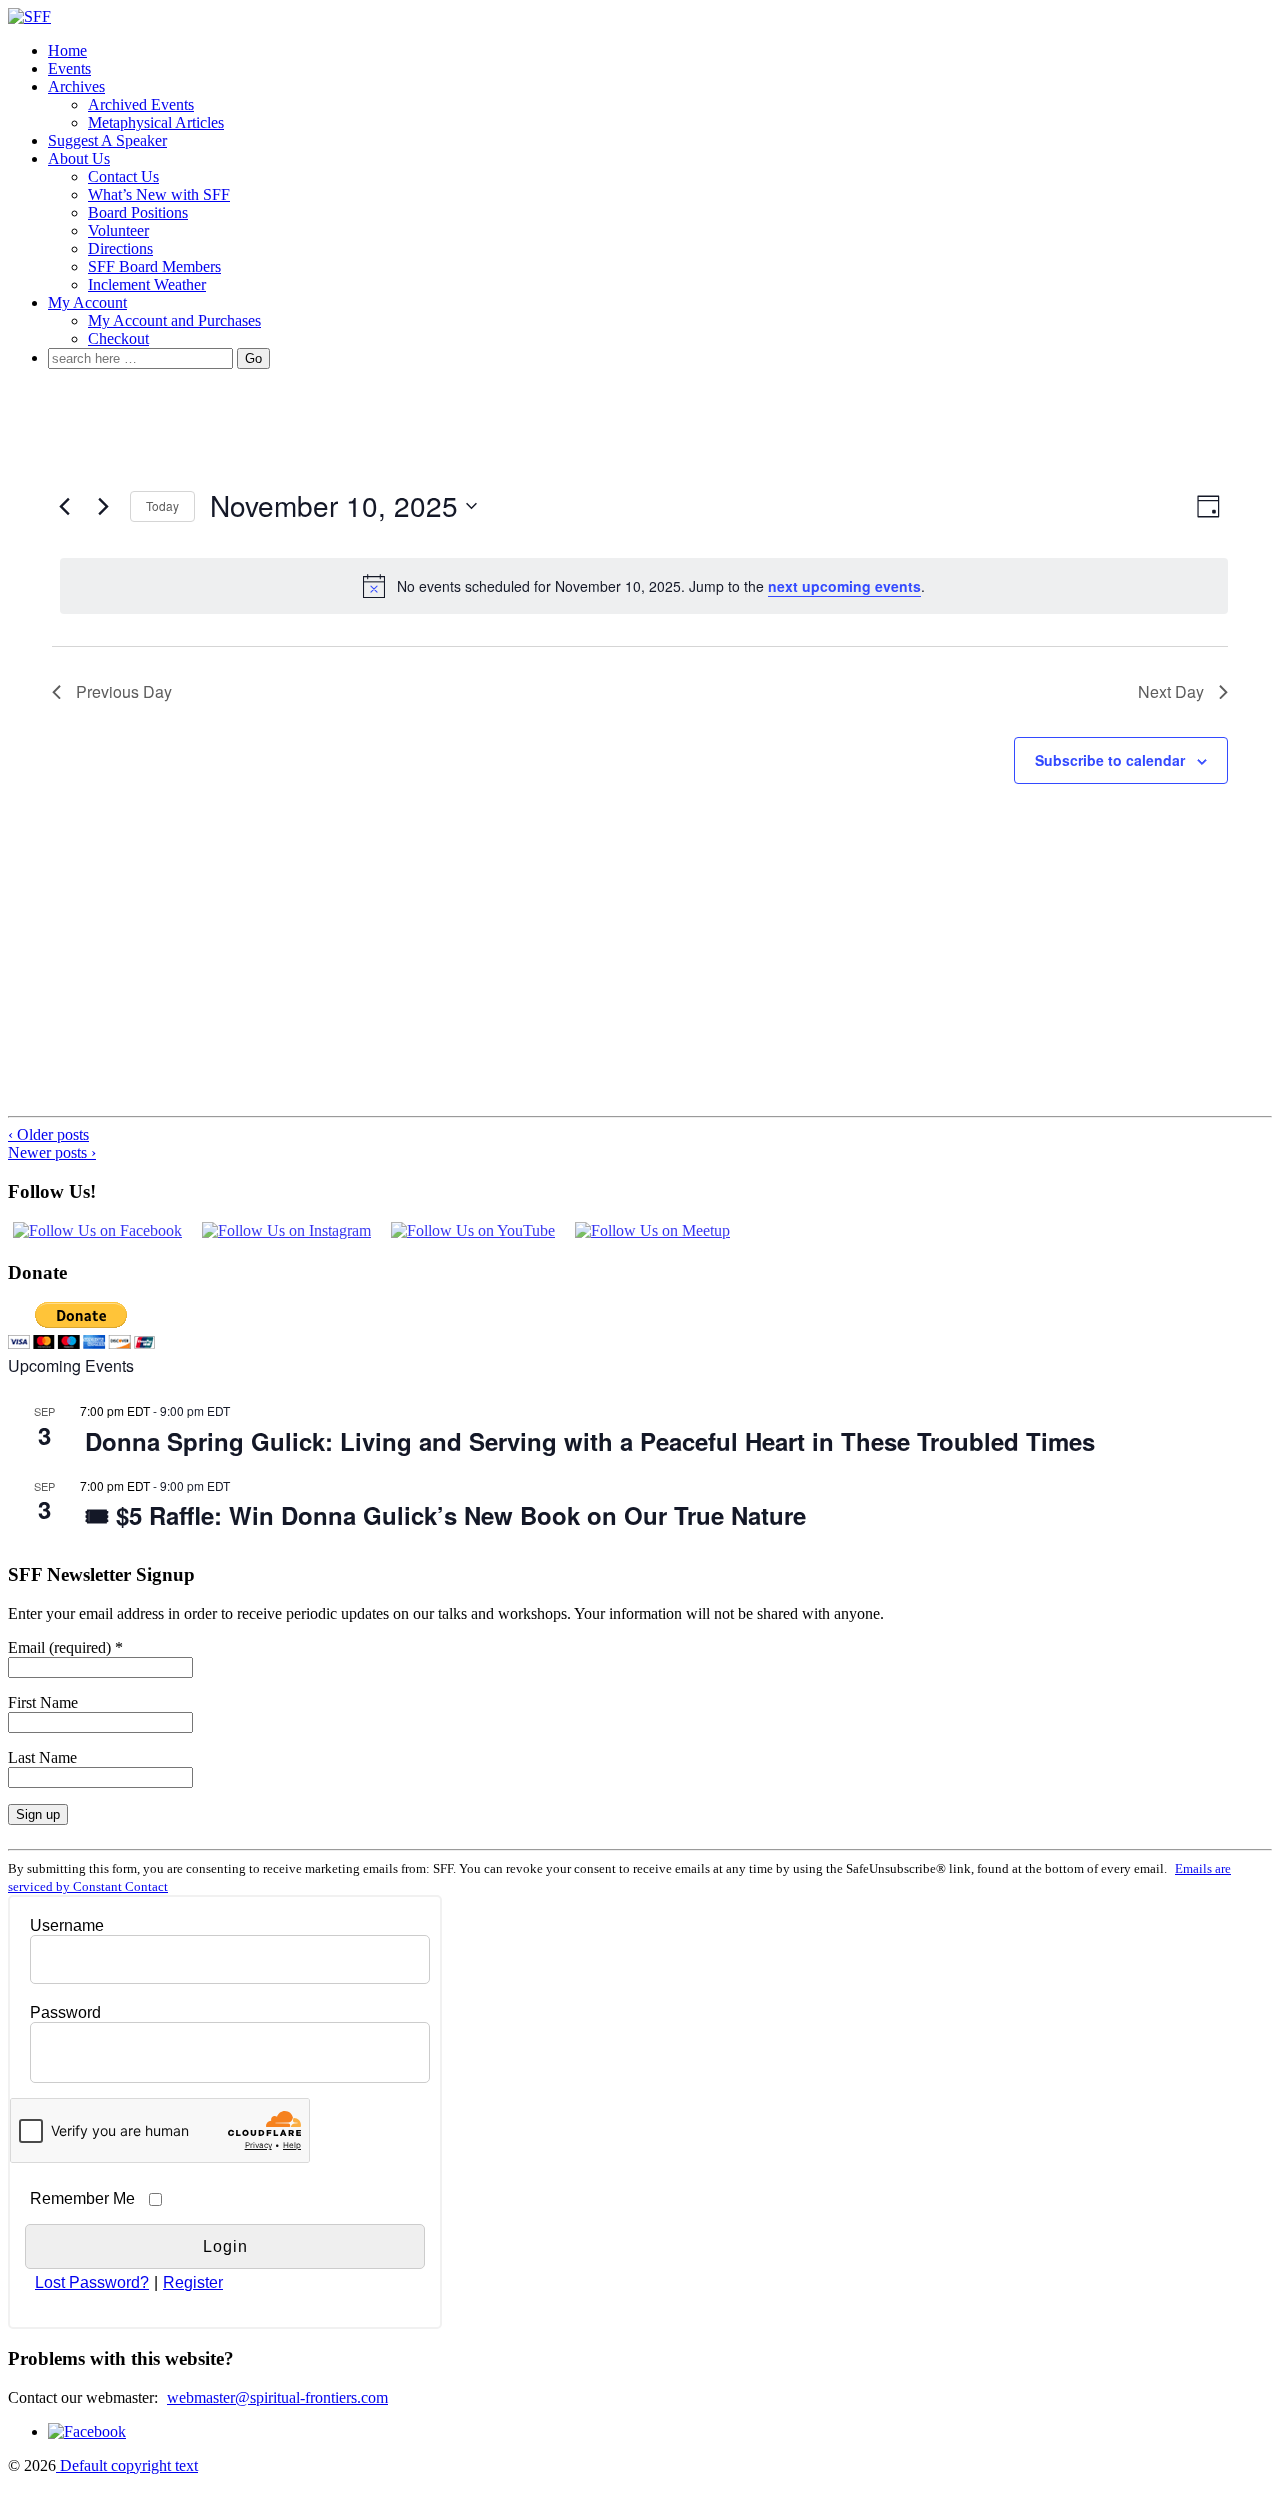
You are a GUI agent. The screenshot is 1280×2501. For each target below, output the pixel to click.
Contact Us (123, 176)
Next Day (1171, 691)
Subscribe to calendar (1110, 760)
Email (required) (65, 1647)
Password (65, 2012)
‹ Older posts (48, 1134)
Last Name (42, 1757)
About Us (79, 158)
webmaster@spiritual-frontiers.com (277, 2397)
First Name (43, 1702)
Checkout (118, 338)
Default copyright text (127, 2465)
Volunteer (118, 230)
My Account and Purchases (174, 320)
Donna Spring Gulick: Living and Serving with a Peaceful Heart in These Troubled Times (590, 1441)
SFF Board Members (154, 266)
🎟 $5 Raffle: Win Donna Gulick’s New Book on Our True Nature (445, 1515)
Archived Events (141, 104)
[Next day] (103, 506)
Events (69, 68)
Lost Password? (92, 2282)
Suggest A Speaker (107, 140)
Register (193, 2282)
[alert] (644, 586)
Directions (120, 248)
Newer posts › (52, 1152)
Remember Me (82, 2198)
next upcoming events (844, 586)
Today (162, 505)
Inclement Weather (147, 284)
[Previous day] (64, 506)
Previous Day (124, 691)
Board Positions (138, 212)
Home (67, 50)
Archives (76, 86)
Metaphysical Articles (156, 122)
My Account (87, 302)
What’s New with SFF (159, 194)
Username (67, 1925)
